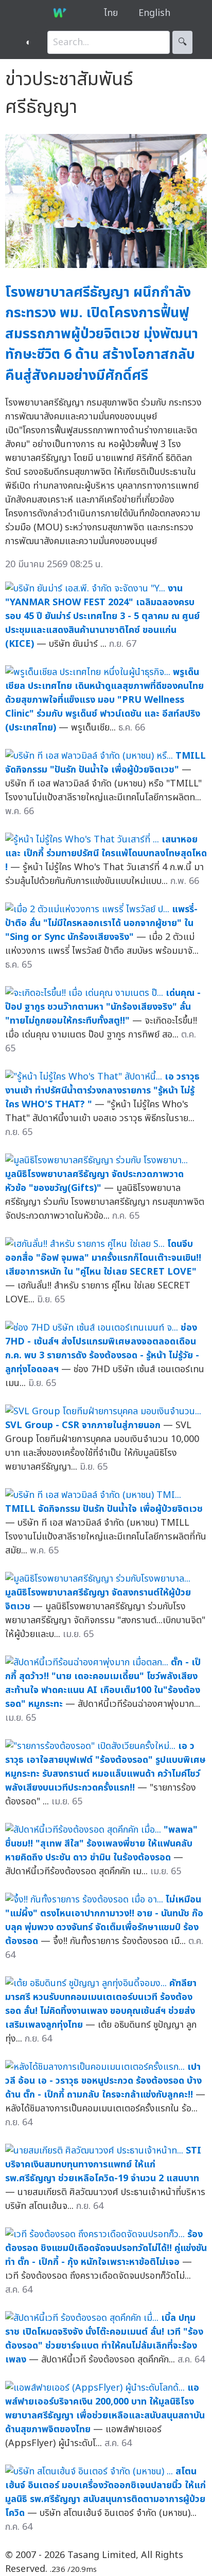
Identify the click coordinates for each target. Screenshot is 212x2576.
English (154, 13)
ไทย (111, 13)
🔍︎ (182, 42)
